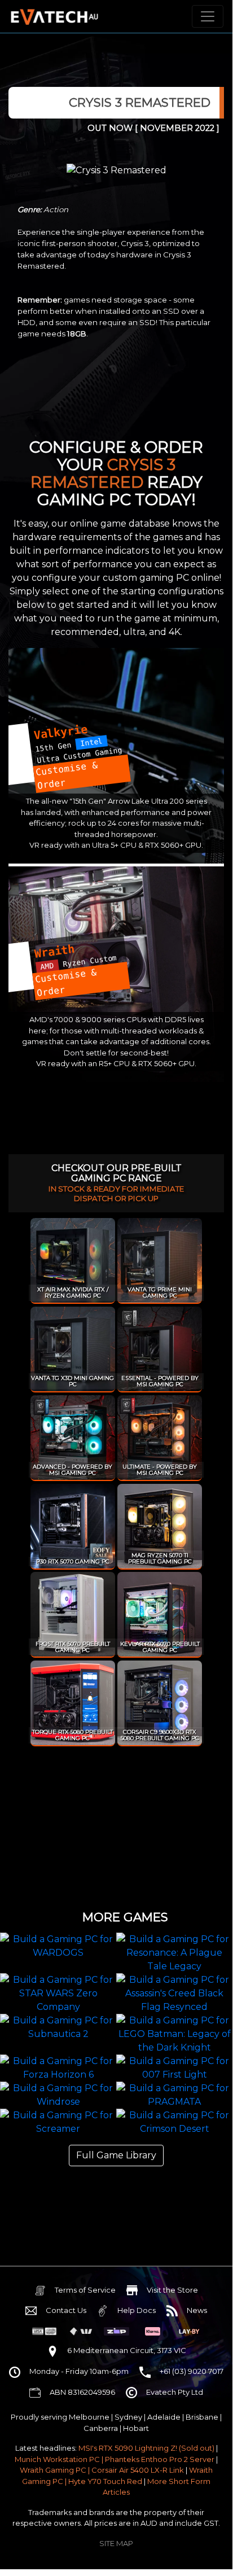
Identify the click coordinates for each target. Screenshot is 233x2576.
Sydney (128, 2417)
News (197, 2310)
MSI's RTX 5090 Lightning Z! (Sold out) (146, 2448)
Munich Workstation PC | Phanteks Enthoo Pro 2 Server (115, 2459)
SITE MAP (116, 2543)
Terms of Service (85, 2290)
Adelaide (164, 2417)
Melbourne (89, 2417)
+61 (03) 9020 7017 (192, 2371)
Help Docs (137, 2310)
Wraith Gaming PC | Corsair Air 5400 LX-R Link (102, 2470)
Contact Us (66, 2310)
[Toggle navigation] (208, 16)
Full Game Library (116, 2155)
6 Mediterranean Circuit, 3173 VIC (127, 2350)
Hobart (136, 2428)
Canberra (101, 2428)
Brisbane (202, 2417)
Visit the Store (172, 2290)
